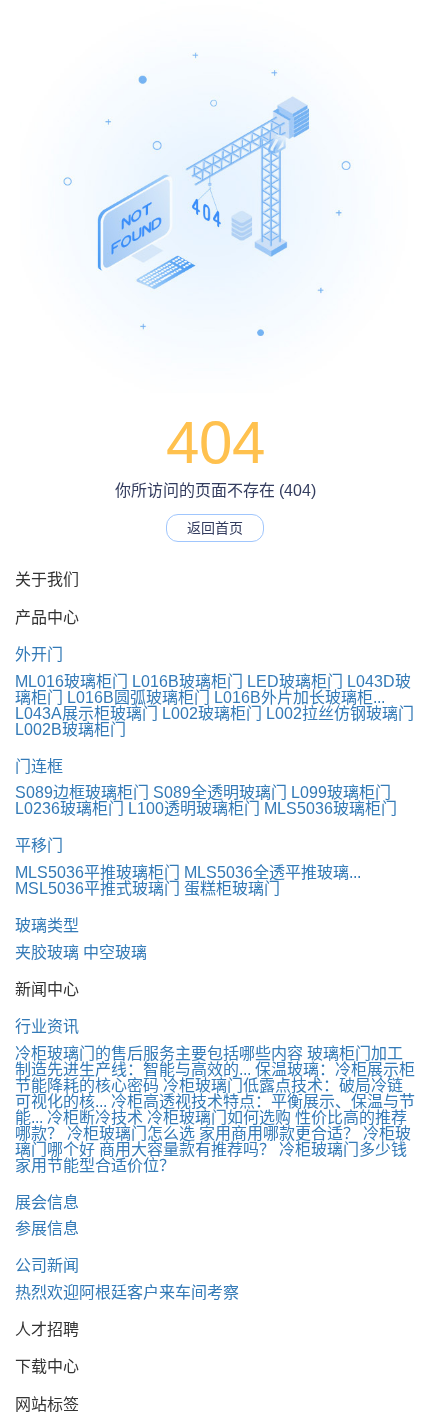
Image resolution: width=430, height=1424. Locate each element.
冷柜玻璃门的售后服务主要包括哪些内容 (159, 1053)
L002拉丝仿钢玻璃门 (340, 713)
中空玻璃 (115, 952)
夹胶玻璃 (47, 952)
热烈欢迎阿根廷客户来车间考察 (127, 1292)
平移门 (39, 845)
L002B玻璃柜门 (70, 729)
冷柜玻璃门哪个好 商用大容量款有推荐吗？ (213, 1141)
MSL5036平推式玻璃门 (97, 888)
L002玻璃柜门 (212, 713)
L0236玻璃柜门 (69, 808)
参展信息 (47, 1228)
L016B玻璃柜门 (187, 681)
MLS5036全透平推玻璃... (272, 872)
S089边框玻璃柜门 (82, 792)
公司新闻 (47, 1265)
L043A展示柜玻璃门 (86, 713)
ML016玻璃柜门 (71, 681)
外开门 (39, 654)
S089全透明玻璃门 (220, 792)
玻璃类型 (47, 925)
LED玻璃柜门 (295, 681)
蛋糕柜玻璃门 (232, 888)
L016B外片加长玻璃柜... (299, 697)
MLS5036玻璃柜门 (330, 808)
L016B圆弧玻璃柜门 (138, 697)
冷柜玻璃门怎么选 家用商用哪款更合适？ (213, 1133)
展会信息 (47, 1202)
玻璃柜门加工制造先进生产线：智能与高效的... (209, 1061)
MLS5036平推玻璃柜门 (97, 872)
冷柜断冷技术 (95, 1117)
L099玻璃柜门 (341, 792)
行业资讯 (47, 1026)
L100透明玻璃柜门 (194, 808)
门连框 (39, 766)
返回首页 (215, 528)
